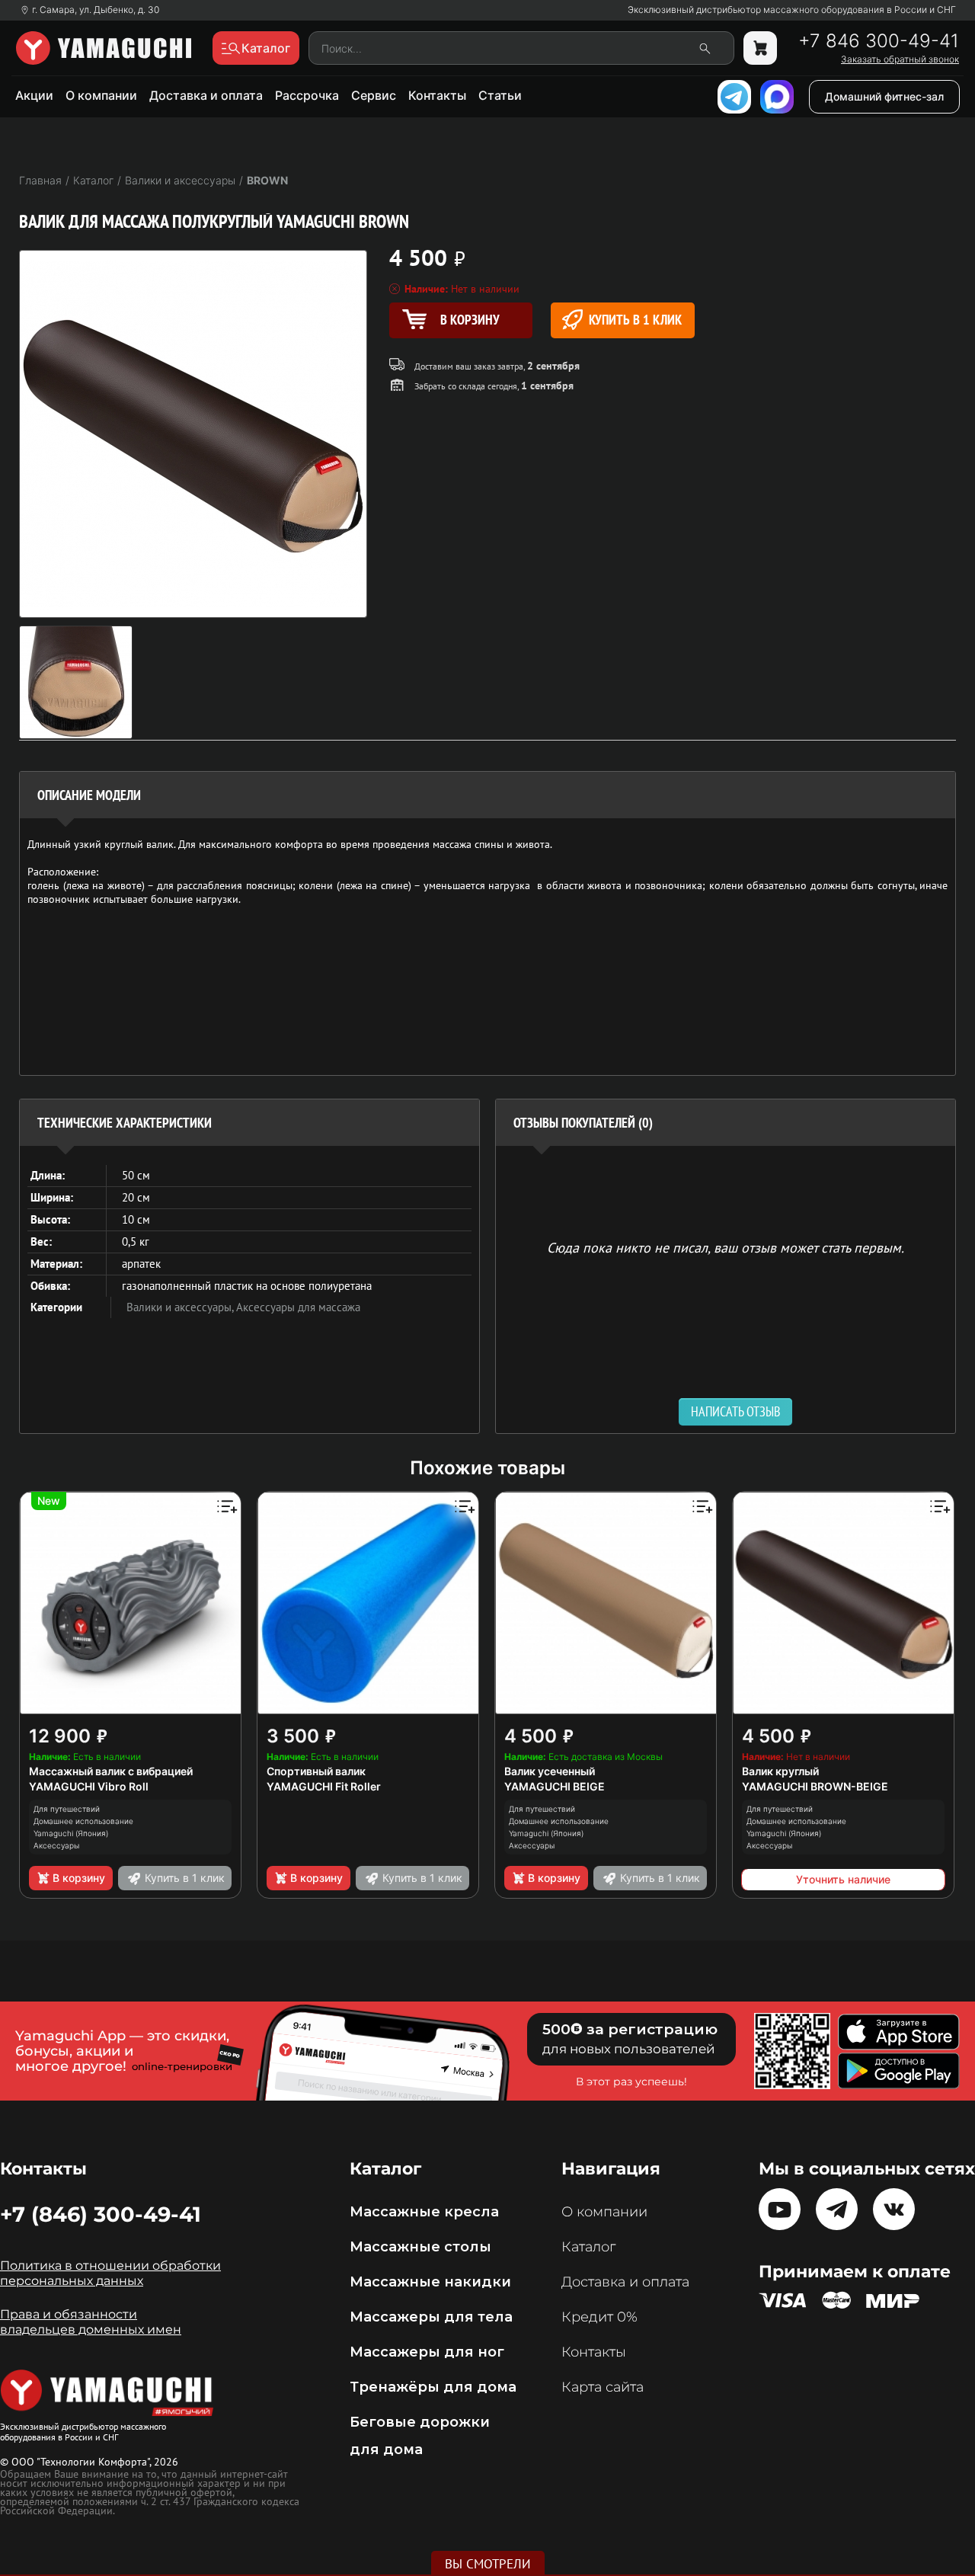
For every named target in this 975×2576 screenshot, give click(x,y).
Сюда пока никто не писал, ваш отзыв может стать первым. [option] (726, 1247)
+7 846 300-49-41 (879, 41)
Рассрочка (307, 95)
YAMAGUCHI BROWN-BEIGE (815, 1786)
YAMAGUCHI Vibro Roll (89, 1786)
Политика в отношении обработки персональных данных (110, 2273)
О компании (101, 95)
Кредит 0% (599, 2317)
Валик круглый (780, 1771)
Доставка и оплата (206, 95)
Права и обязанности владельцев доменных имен (91, 2322)
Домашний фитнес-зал (884, 96)
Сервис (374, 95)
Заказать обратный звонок (900, 59)
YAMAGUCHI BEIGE (555, 1786)
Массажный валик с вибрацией (111, 1771)
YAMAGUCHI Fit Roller (324, 1786)
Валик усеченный (550, 1771)
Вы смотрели (488, 2564)
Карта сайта (603, 2387)
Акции (34, 95)
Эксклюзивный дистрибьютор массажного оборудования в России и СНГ (792, 10)
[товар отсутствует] (760, 48)
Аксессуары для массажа (298, 1307)
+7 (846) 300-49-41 (101, 2214)
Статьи (500, 95)
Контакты (437, 95)
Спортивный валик (316, 1771)
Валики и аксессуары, (181, 1307)
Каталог (588, 2247)
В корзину (79, 1878)
